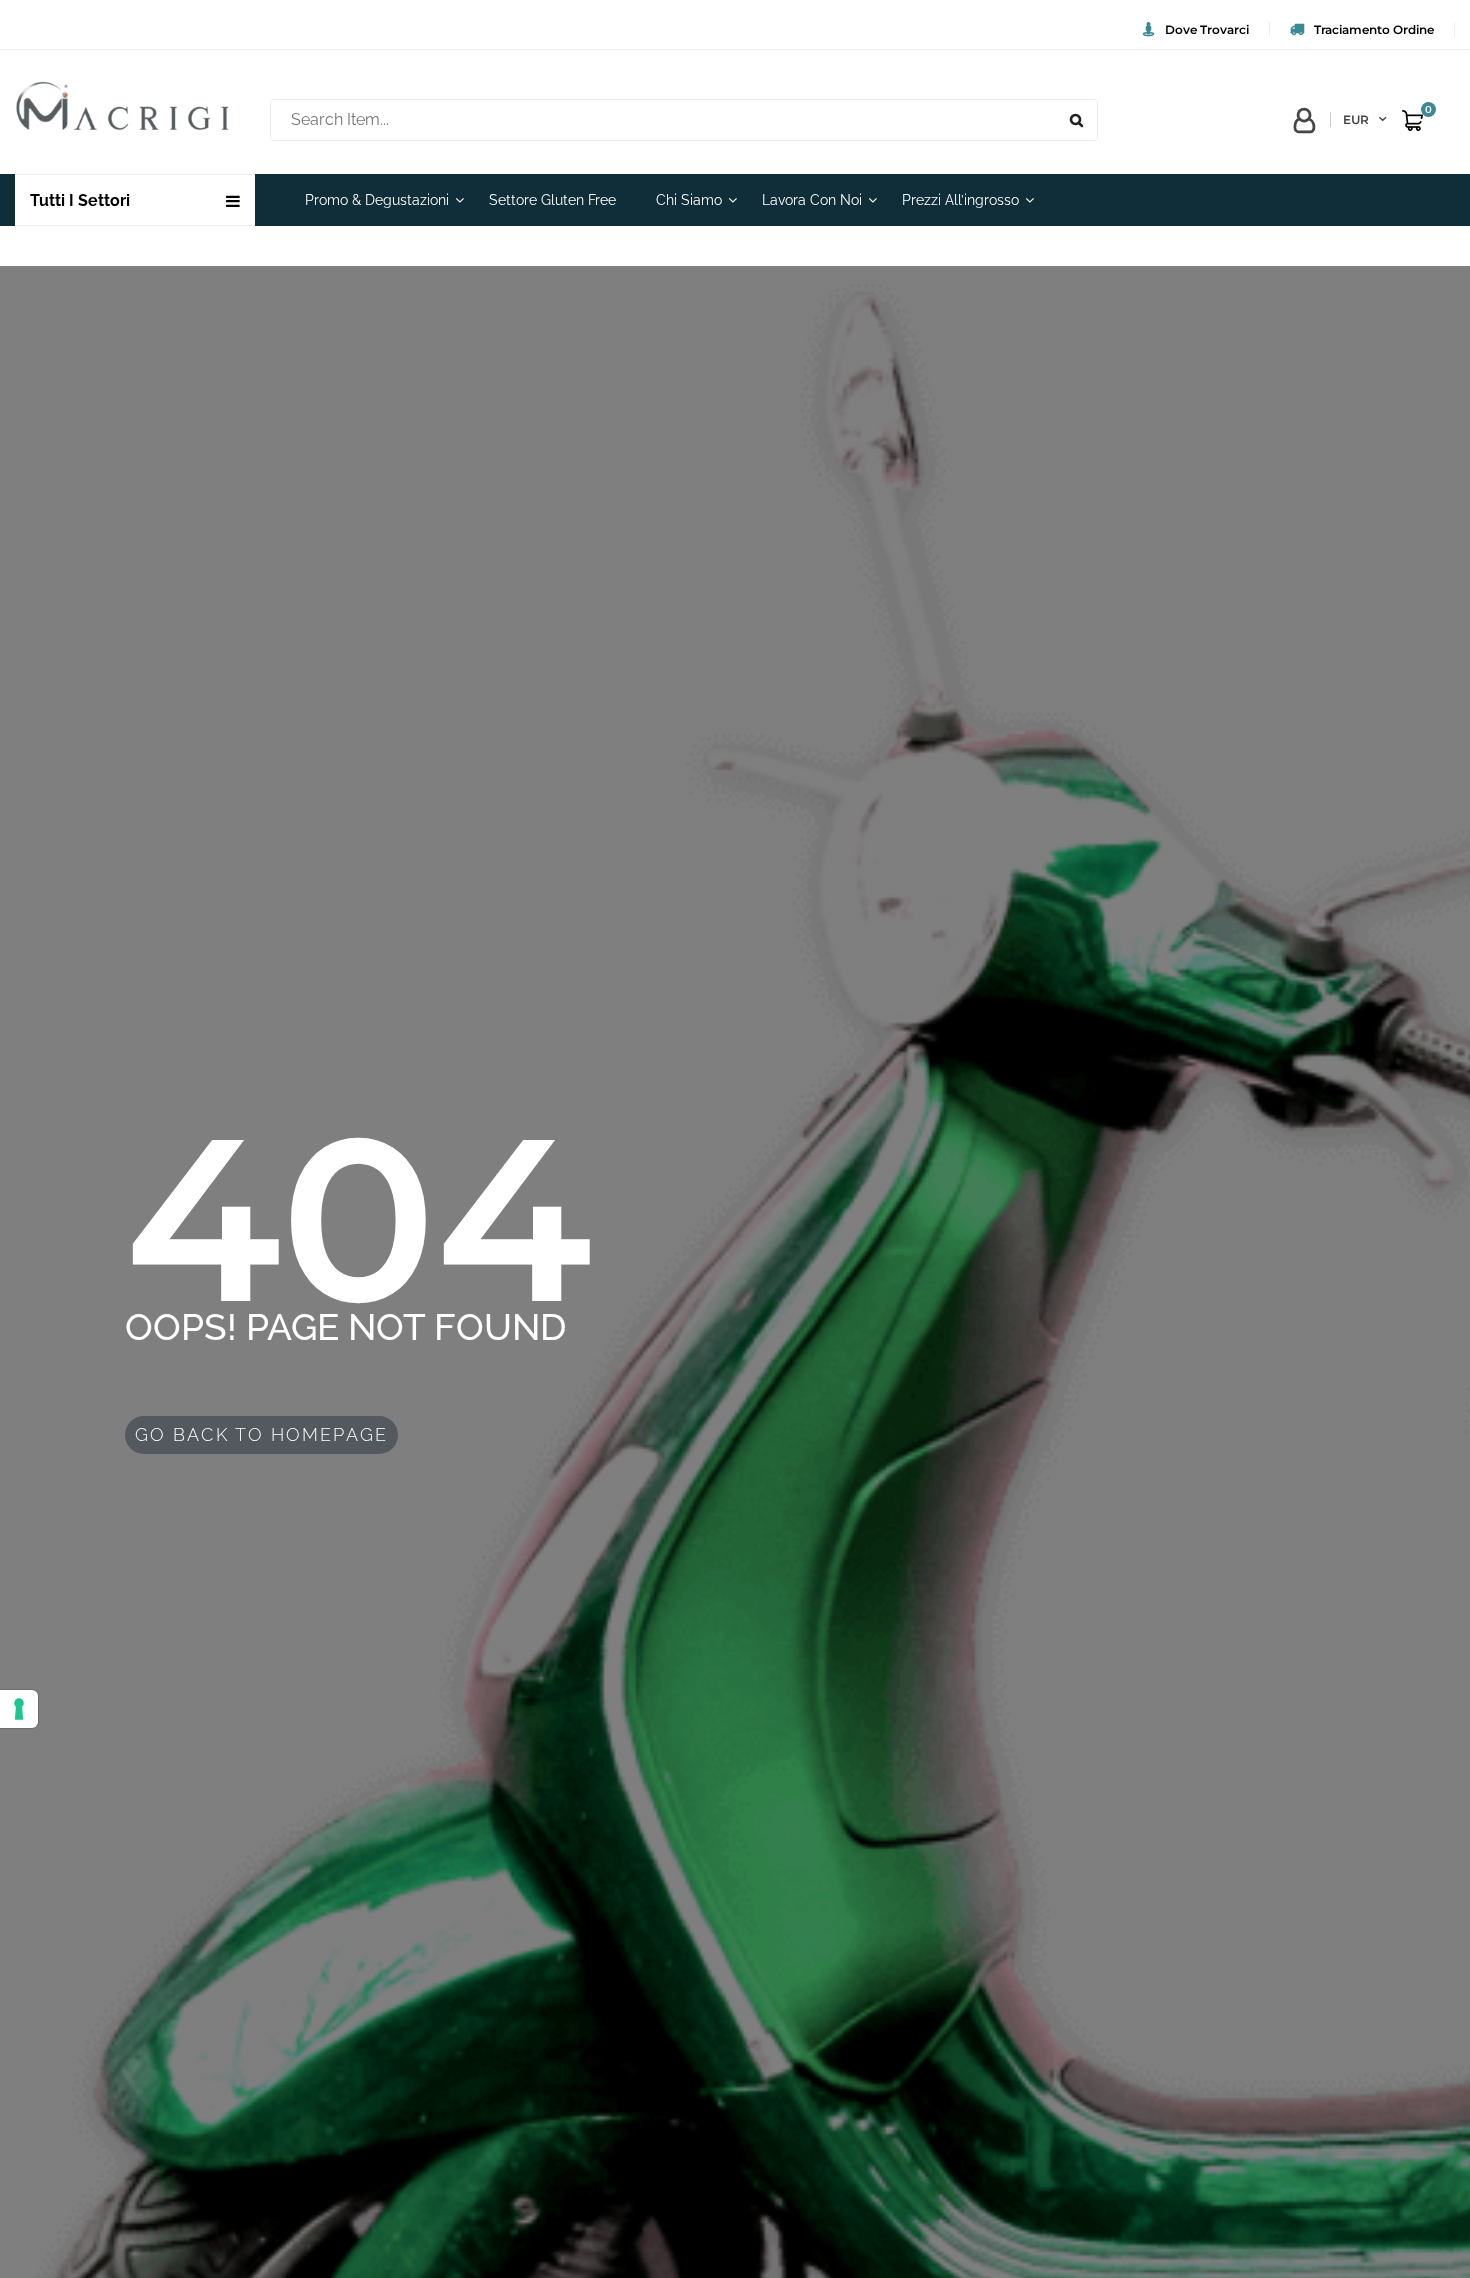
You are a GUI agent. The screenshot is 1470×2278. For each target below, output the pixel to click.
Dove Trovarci (1207, 29)
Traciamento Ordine (1374, 29)
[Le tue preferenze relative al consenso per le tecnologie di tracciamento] (19, 1709)
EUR (1356, 119)
